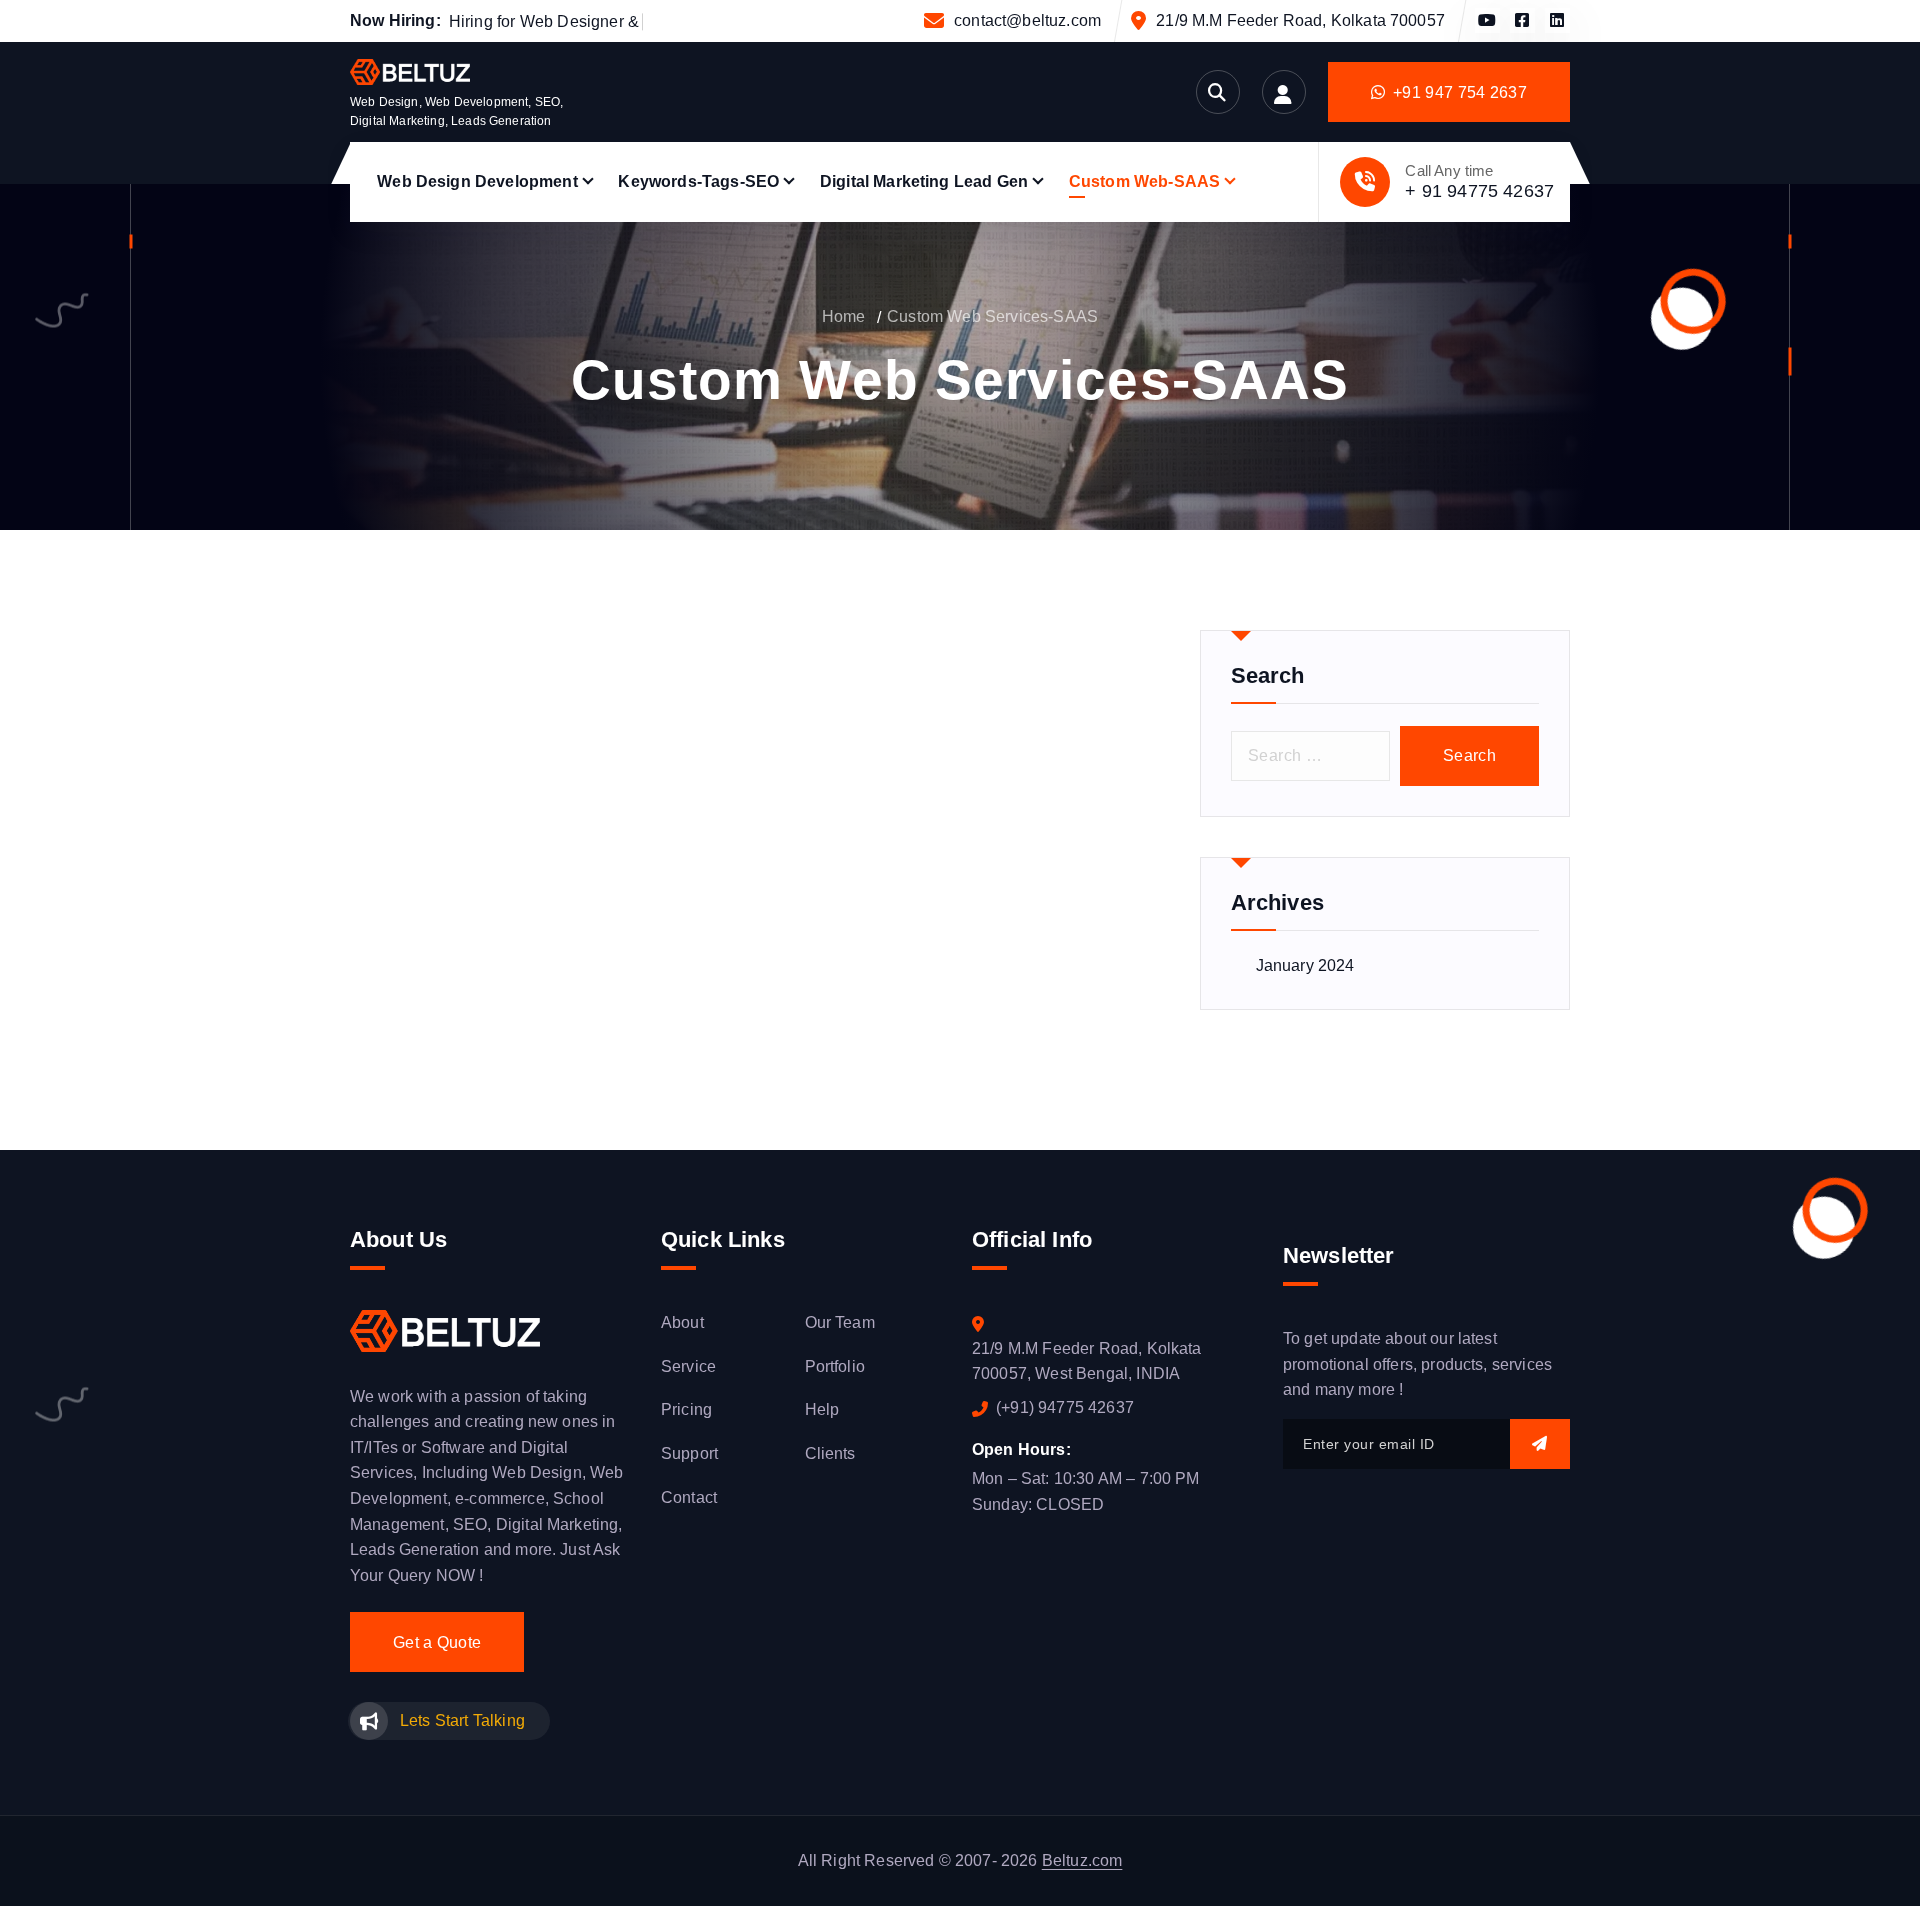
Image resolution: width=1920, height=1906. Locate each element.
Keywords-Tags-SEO (698, 181)
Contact (689, 1497)
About (682, 1322)
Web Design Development (477, 181)
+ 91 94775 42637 (1479, 191)
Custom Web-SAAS (1144, 181)
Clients (830, 1453)
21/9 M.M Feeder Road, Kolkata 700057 (1300, 20)
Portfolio (835, 1366)
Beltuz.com (1082, 1860)
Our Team (840, 1322)
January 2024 (1305, 965)
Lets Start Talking (462, 1720)
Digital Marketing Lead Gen (924, 181)
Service (688, 1366)
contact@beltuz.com (1027, 20)
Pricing (686, 1409)
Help (822, 1409)
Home (844, 316)
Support (689, 1453)
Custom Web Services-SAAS (992, 316)
